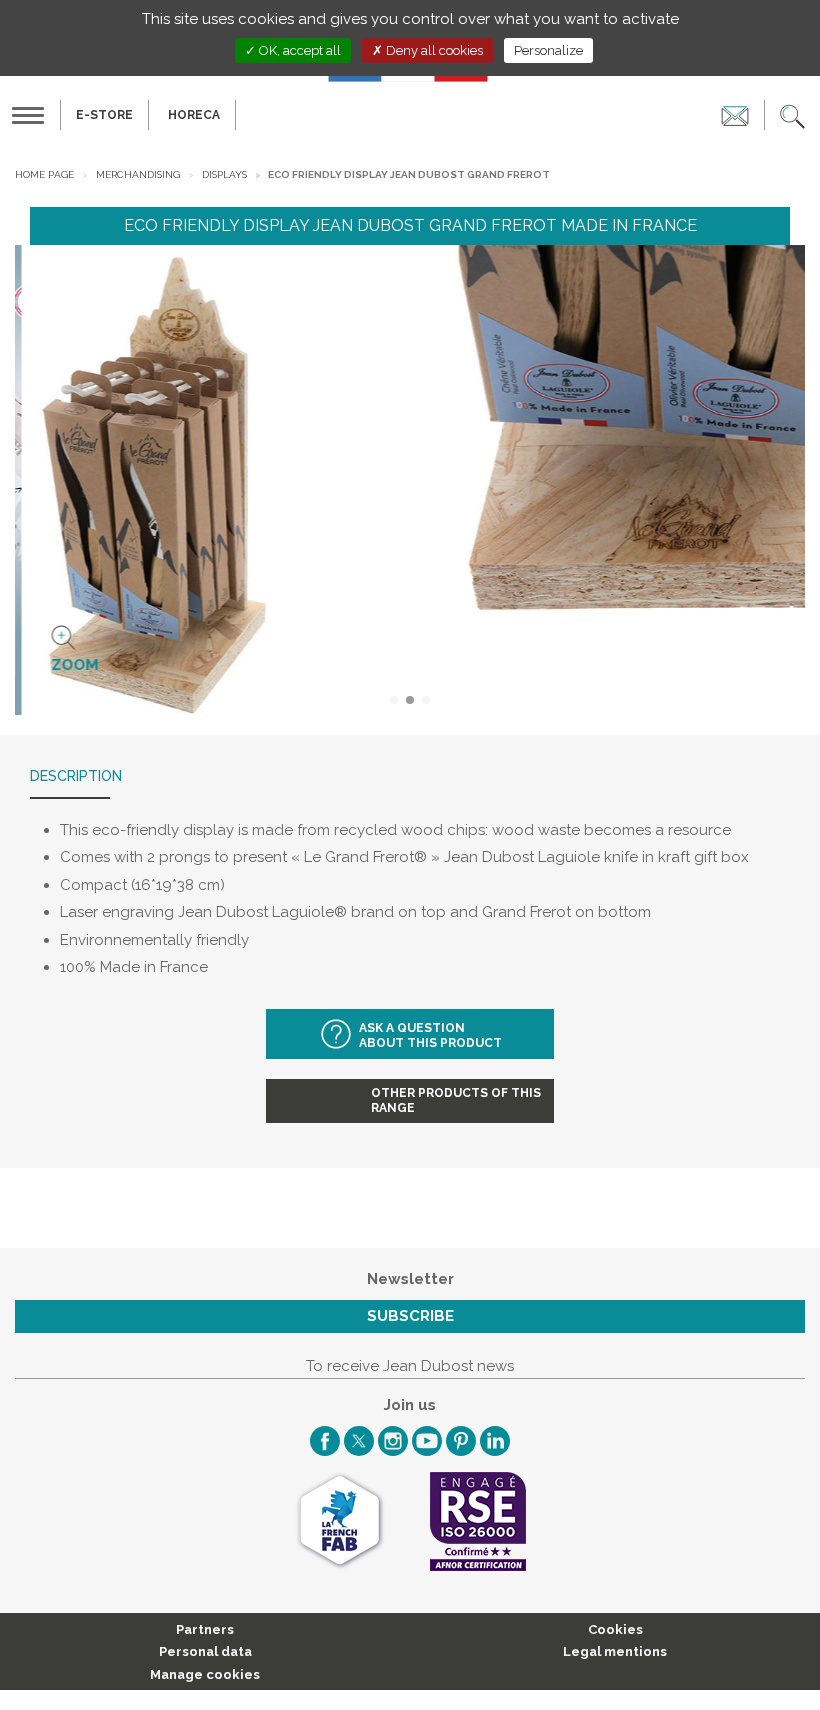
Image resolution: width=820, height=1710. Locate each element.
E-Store (104, 115)
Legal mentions (615, 1651)
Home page (44, 174)
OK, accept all (298, 50)
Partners (205, 1629)
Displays (224, 174)
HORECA (194, 115)
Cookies (615, 1629)
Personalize (548, 50)
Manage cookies (205, 1674)
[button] (792, 115)
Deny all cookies (433, 50)
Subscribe (410, 1316)
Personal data (205, 1651)
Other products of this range (456, 1100)
